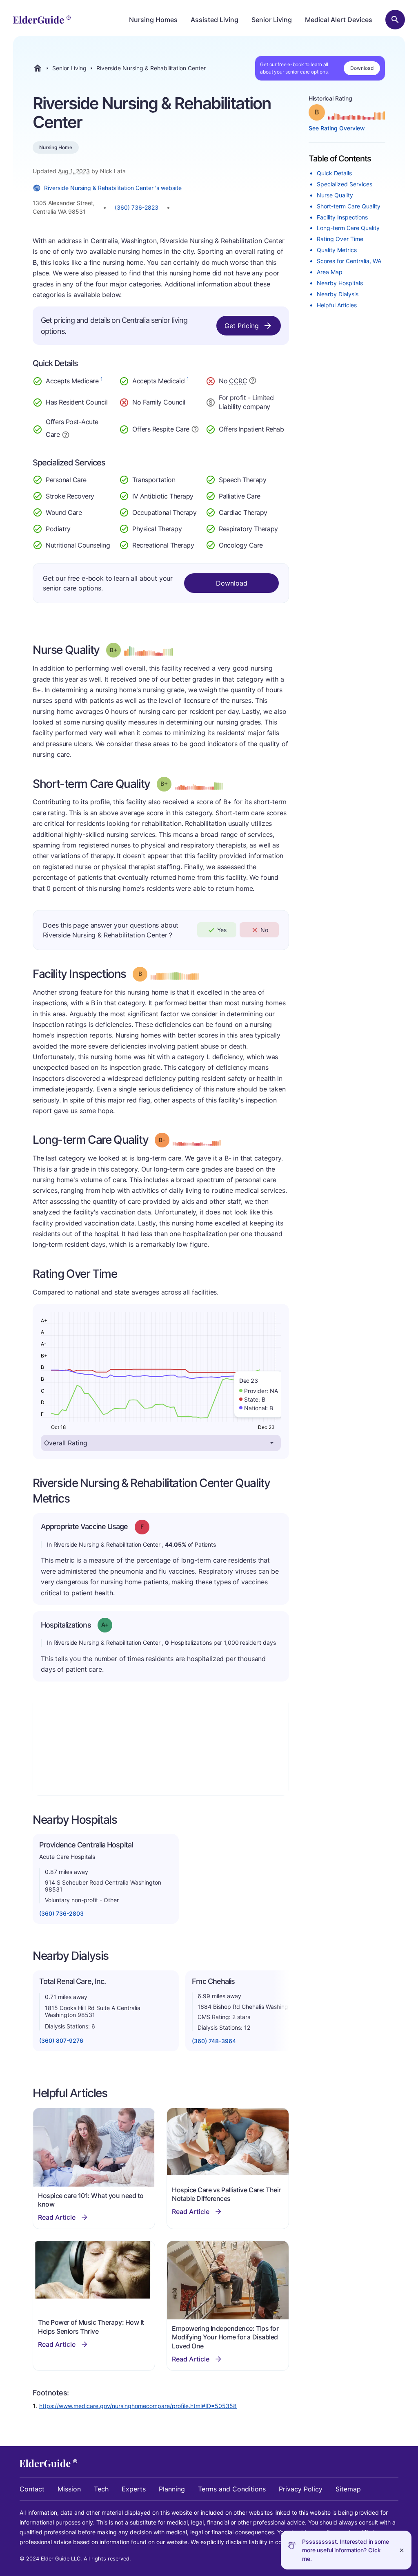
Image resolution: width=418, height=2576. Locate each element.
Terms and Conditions (232, 2489)
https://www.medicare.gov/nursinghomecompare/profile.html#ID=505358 (138, 2406)
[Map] (161, 1747)
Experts (134, 2489)
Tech (101, 2489)
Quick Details (334, 173)
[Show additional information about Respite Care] (195, 428)
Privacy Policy (301, 2489)
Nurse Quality (335, 195)
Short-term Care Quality (349, 206)
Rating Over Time (340, 239)
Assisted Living (215, 20)
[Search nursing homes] (395, 20)
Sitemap (348, 2489)
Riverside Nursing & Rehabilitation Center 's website (113, 188)
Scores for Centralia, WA (349, 261)
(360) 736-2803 (61, 1913)
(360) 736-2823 (137, 207)
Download (362, 68)
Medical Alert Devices (339, 20)
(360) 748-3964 (214, 2041)
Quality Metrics (337, 250)
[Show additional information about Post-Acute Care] (66, 434)
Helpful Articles (337, 305)
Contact (32, 2489)
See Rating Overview (337, 128)
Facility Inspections (342, 217)
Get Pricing (242, 326)
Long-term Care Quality (348, 228)
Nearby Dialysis (338, 294)
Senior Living (272, 20)
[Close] (402, 2550)
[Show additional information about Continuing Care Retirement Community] (253, 382)
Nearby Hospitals (340, 283)
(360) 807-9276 (61, 2040)
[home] (42, 20)
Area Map (330, 272)
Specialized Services (345, 184)
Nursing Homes (153, 20)
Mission (69, 2489)
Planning (172, 2489)
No (264, 930)
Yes (222, 930)
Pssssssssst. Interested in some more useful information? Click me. (346, 2550)
